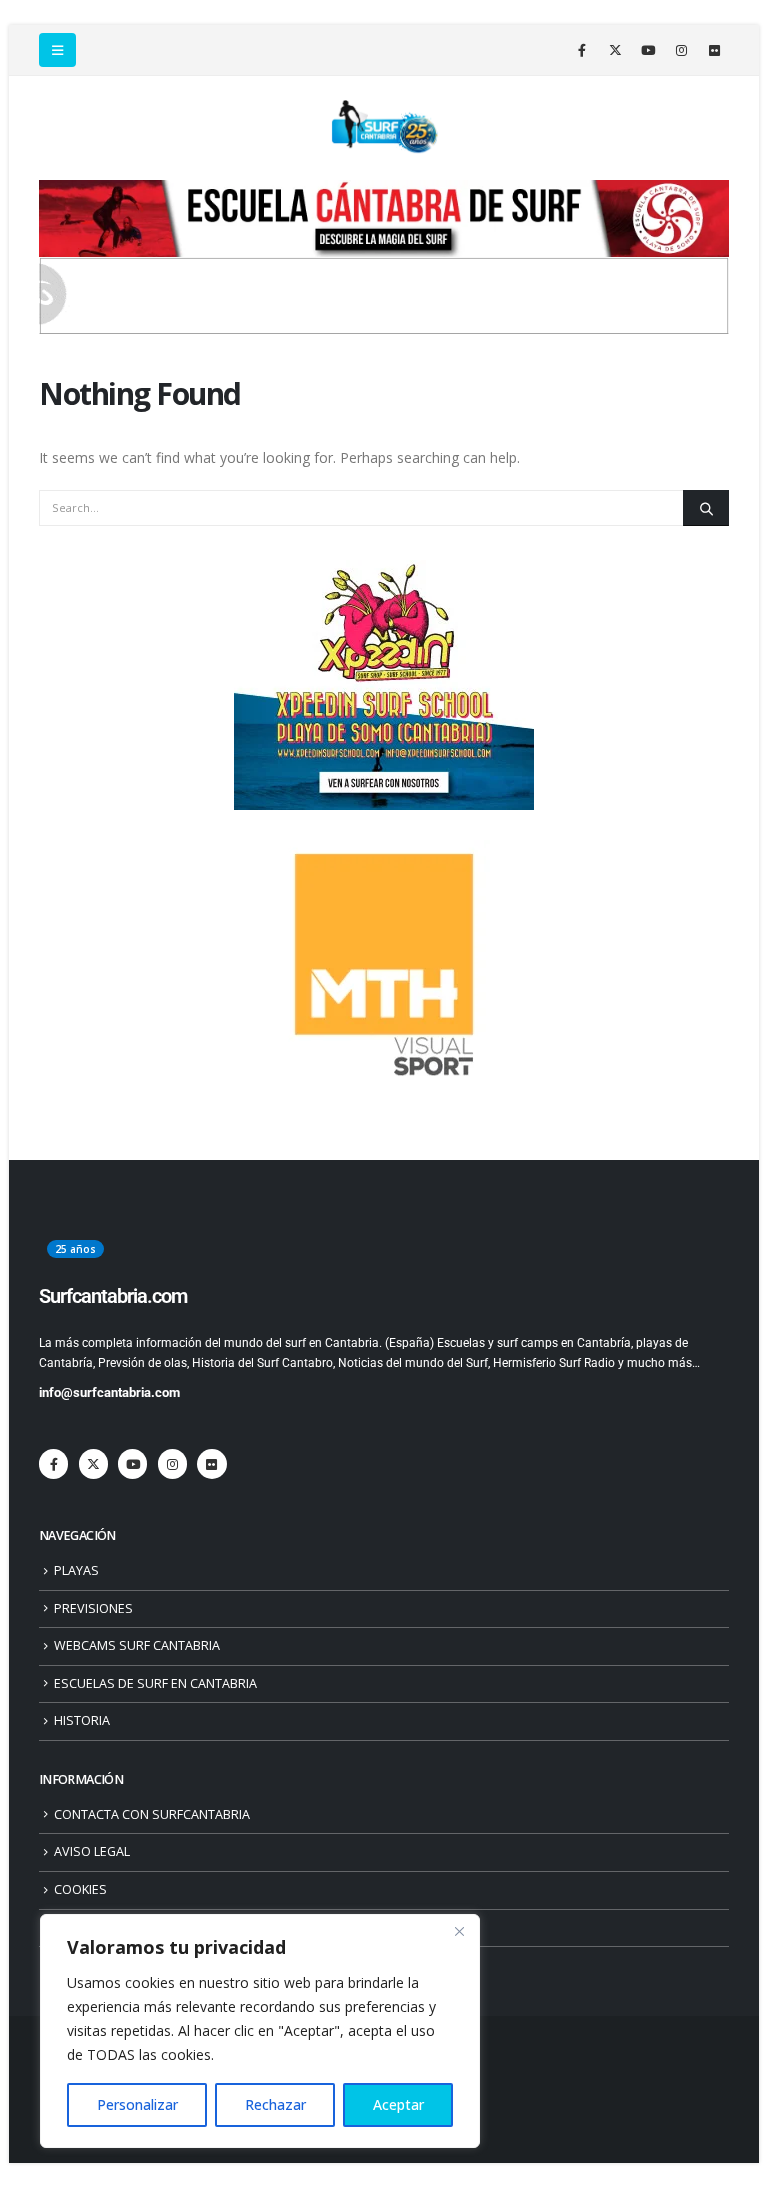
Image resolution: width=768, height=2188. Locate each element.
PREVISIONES (93, 1608)
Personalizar (137, 2104)
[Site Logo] (384, 127)
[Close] (459, 1931)
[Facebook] (582, 50)
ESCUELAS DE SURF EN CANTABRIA (155, 1683)
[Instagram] (681, 50)
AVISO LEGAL (92, 1851)
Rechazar (275, 2104)
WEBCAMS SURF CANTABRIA (137, 1645)
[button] (57, 50)
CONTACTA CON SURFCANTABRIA (152, 1814)
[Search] (706, 508)
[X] (615, 50)
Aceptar (398, 2104)
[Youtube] (648, 50)
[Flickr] (714, 50)
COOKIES (80, 1889)
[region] (260, 2031)
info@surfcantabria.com (109, 1392)
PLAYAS (76, 1570)
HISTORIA (82, 1720)
